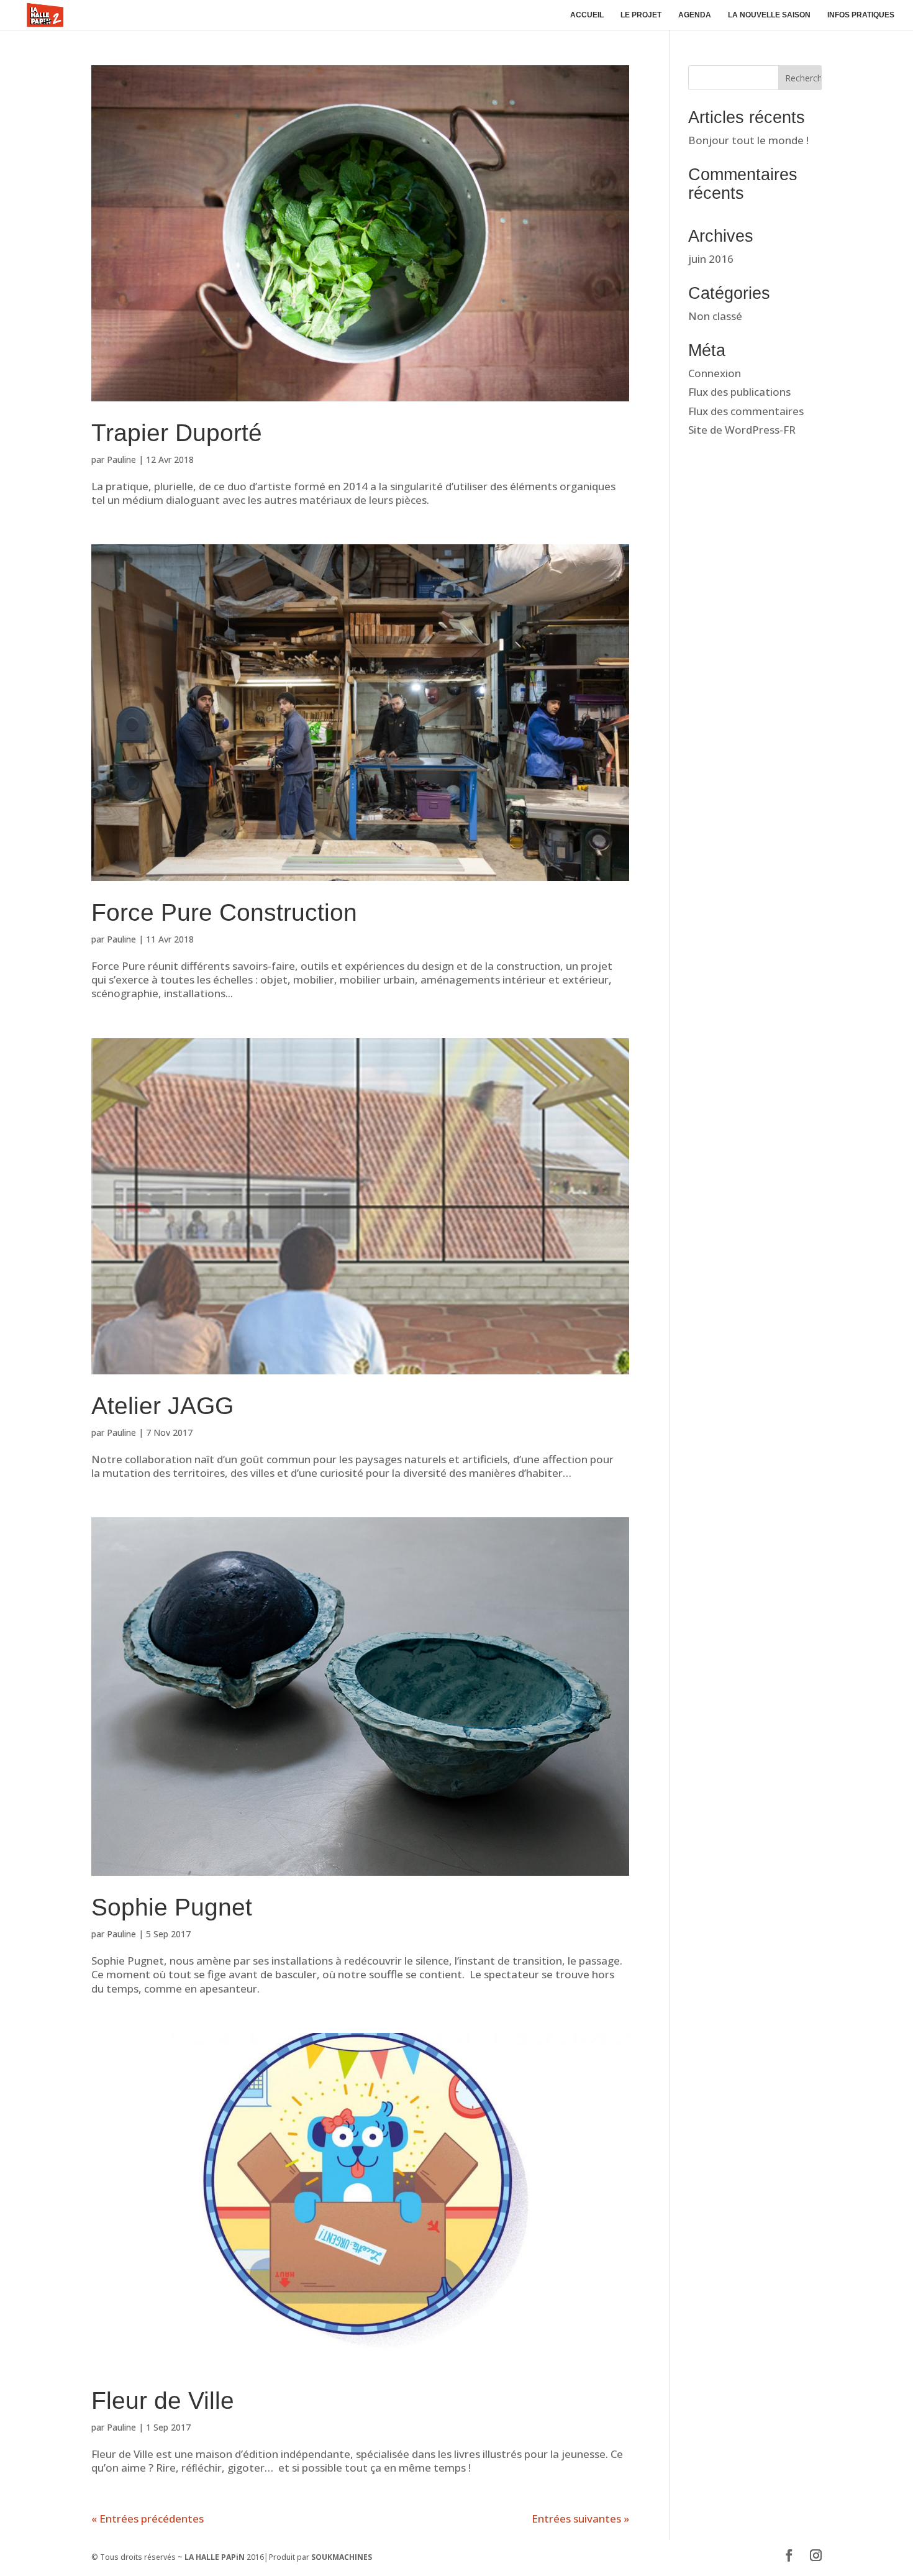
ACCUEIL (587, 15)
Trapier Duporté (177, 433)
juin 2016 (711, 259)
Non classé (715, 316)
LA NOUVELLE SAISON (769, 15)
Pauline (121, 459)
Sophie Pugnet (172, 1907)
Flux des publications (739, 392)
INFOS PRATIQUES (861, 15)
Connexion (715, 373)
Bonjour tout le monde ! (748, 140)
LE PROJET (641, 15)
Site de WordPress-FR (742, 430)
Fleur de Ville (163, 2400)
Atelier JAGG (162, 1406)
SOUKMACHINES (342, 2557)
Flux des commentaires (746, 411)
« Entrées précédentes (148, 2519)
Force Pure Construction (224, 912)
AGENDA (695, 15)
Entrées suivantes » (580, 2519)
